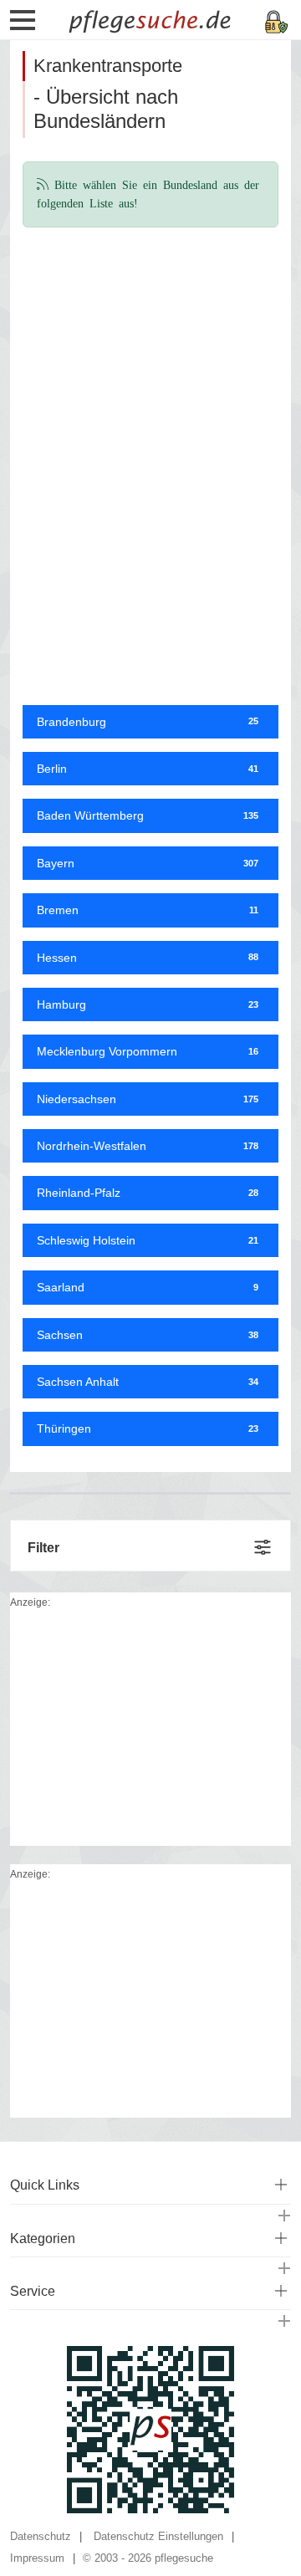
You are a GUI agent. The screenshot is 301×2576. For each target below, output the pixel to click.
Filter (43, 1548)
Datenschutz (41, 2536)
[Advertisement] (150, 348)
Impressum (37, 2558)
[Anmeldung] (277, 20)
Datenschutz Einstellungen (158, 2536)
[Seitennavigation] (23, 26)
